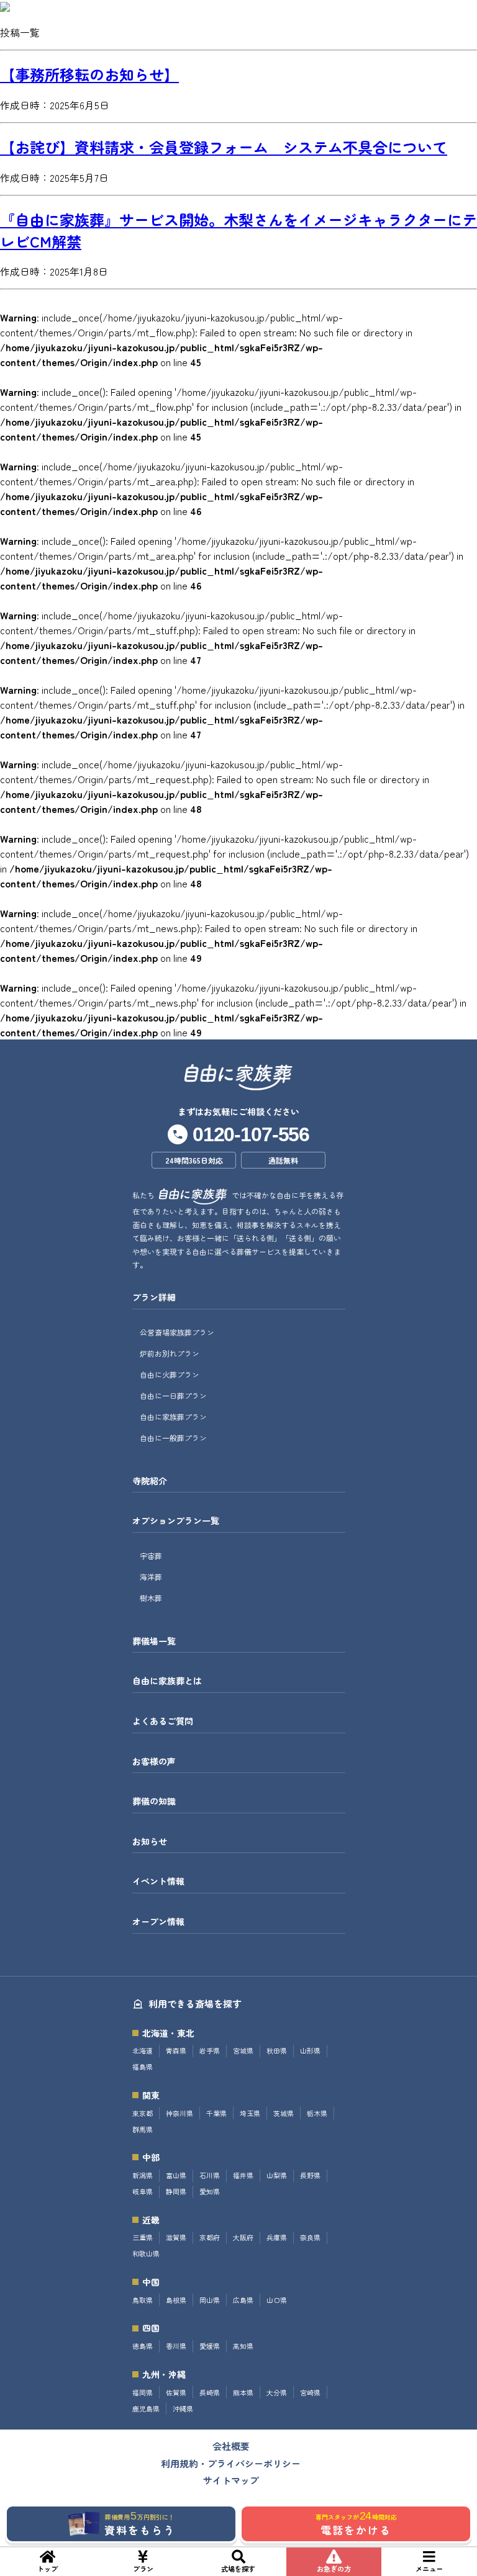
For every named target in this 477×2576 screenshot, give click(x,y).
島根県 (176, 2300)
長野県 (310, 2175)
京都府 (210, 2237)
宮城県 (243, 2051)
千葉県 (216, 2113)
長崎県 (210, 2393)
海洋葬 (151, 1577)
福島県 (143, 2067)
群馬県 (143, 2129)
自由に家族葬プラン (173, 1416)
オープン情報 (158, 1922)
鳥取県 (143, 2300)
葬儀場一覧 (154, 1641)
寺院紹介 (150, 1481)
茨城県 (284, 2113)
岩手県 (210, 2051)
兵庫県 (277, 2237)
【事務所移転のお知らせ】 (89, 74)
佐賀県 (176, 2393)
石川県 (210, 2175)
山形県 (310, 2051)
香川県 (176, 2346)
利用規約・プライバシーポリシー (231, 2463)
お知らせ (150, 1842)
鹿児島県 (146, 2409)
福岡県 (143, 2393)
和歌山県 (146, 2254)
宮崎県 (310, 2393)
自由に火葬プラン (170, 1374)
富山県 (176, 2175)
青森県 (176, 2051)
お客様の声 (154, 1761)
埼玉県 (250, 2113)
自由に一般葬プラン (173, 1438)
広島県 (243, 2300)
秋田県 (277, 2051)
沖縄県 (183, 2409)
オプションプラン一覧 (176, 1521)
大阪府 (243, 2237)
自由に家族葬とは (167, 1681)
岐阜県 (143, 2192)
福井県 (243, 2175)
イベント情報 (158, 1881)
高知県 (243, 2346)
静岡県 (176, 2192)
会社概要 (231, 2446)
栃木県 (317, 2113)
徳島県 (143, 2346)
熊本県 (243, 2393)
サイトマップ (231, 2480)
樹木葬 (151, 1598)
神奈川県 (179, 2113)
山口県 (277, 2300)
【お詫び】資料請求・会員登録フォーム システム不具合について (224, 147)
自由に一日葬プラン (173, 1395)
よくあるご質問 (163, 1721)
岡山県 (210, 2300)
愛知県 (210, 2192)
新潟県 (143, 2175)
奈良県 (310, 2237)
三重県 (143, 2237)
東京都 (143, 2113)
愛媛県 (210, 2346)
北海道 (143, 2051)
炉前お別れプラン (170, 1353)
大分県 (277, 2393)
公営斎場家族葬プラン (177, 1332)
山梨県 (277, 2175)
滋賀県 (176, 2237)
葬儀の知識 (154, 1801)
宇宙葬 (151, 1555)
